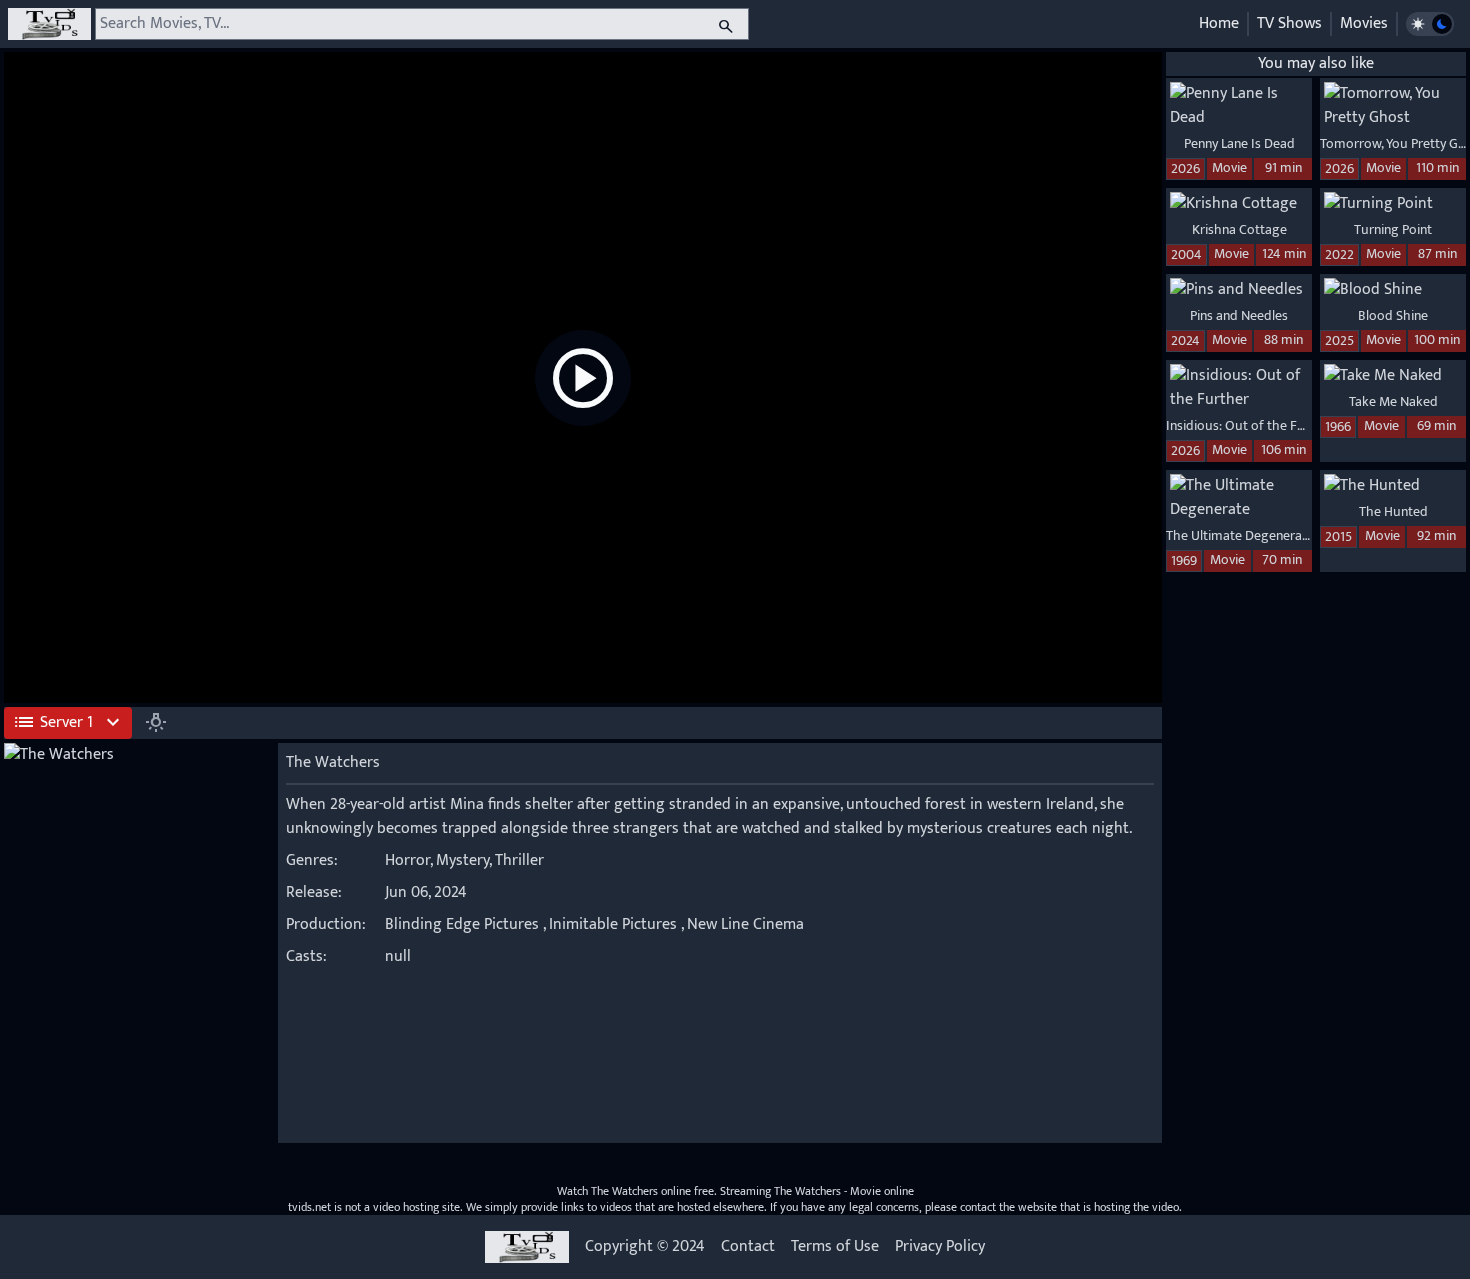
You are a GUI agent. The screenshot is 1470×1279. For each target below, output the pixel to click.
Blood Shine (1393, 315)
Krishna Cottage (1239, 229)
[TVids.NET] (49, 24)
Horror (407, 860)
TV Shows (1289, 23)
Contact (748, 1247)
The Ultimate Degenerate (1240, 535)
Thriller (519, 860)
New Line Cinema (745, 924)
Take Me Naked (1393, 401)
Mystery (462, 860)
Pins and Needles (1239, 315)
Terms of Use (835, 1247)
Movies (1364, 23)
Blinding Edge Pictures (462, 924)
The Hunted (1393, 511)
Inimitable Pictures (613, 924)
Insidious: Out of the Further (1250, 425)
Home (1219, 23)
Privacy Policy (940, 1247)
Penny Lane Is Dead (1239, 143)
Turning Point (1393, 229)
